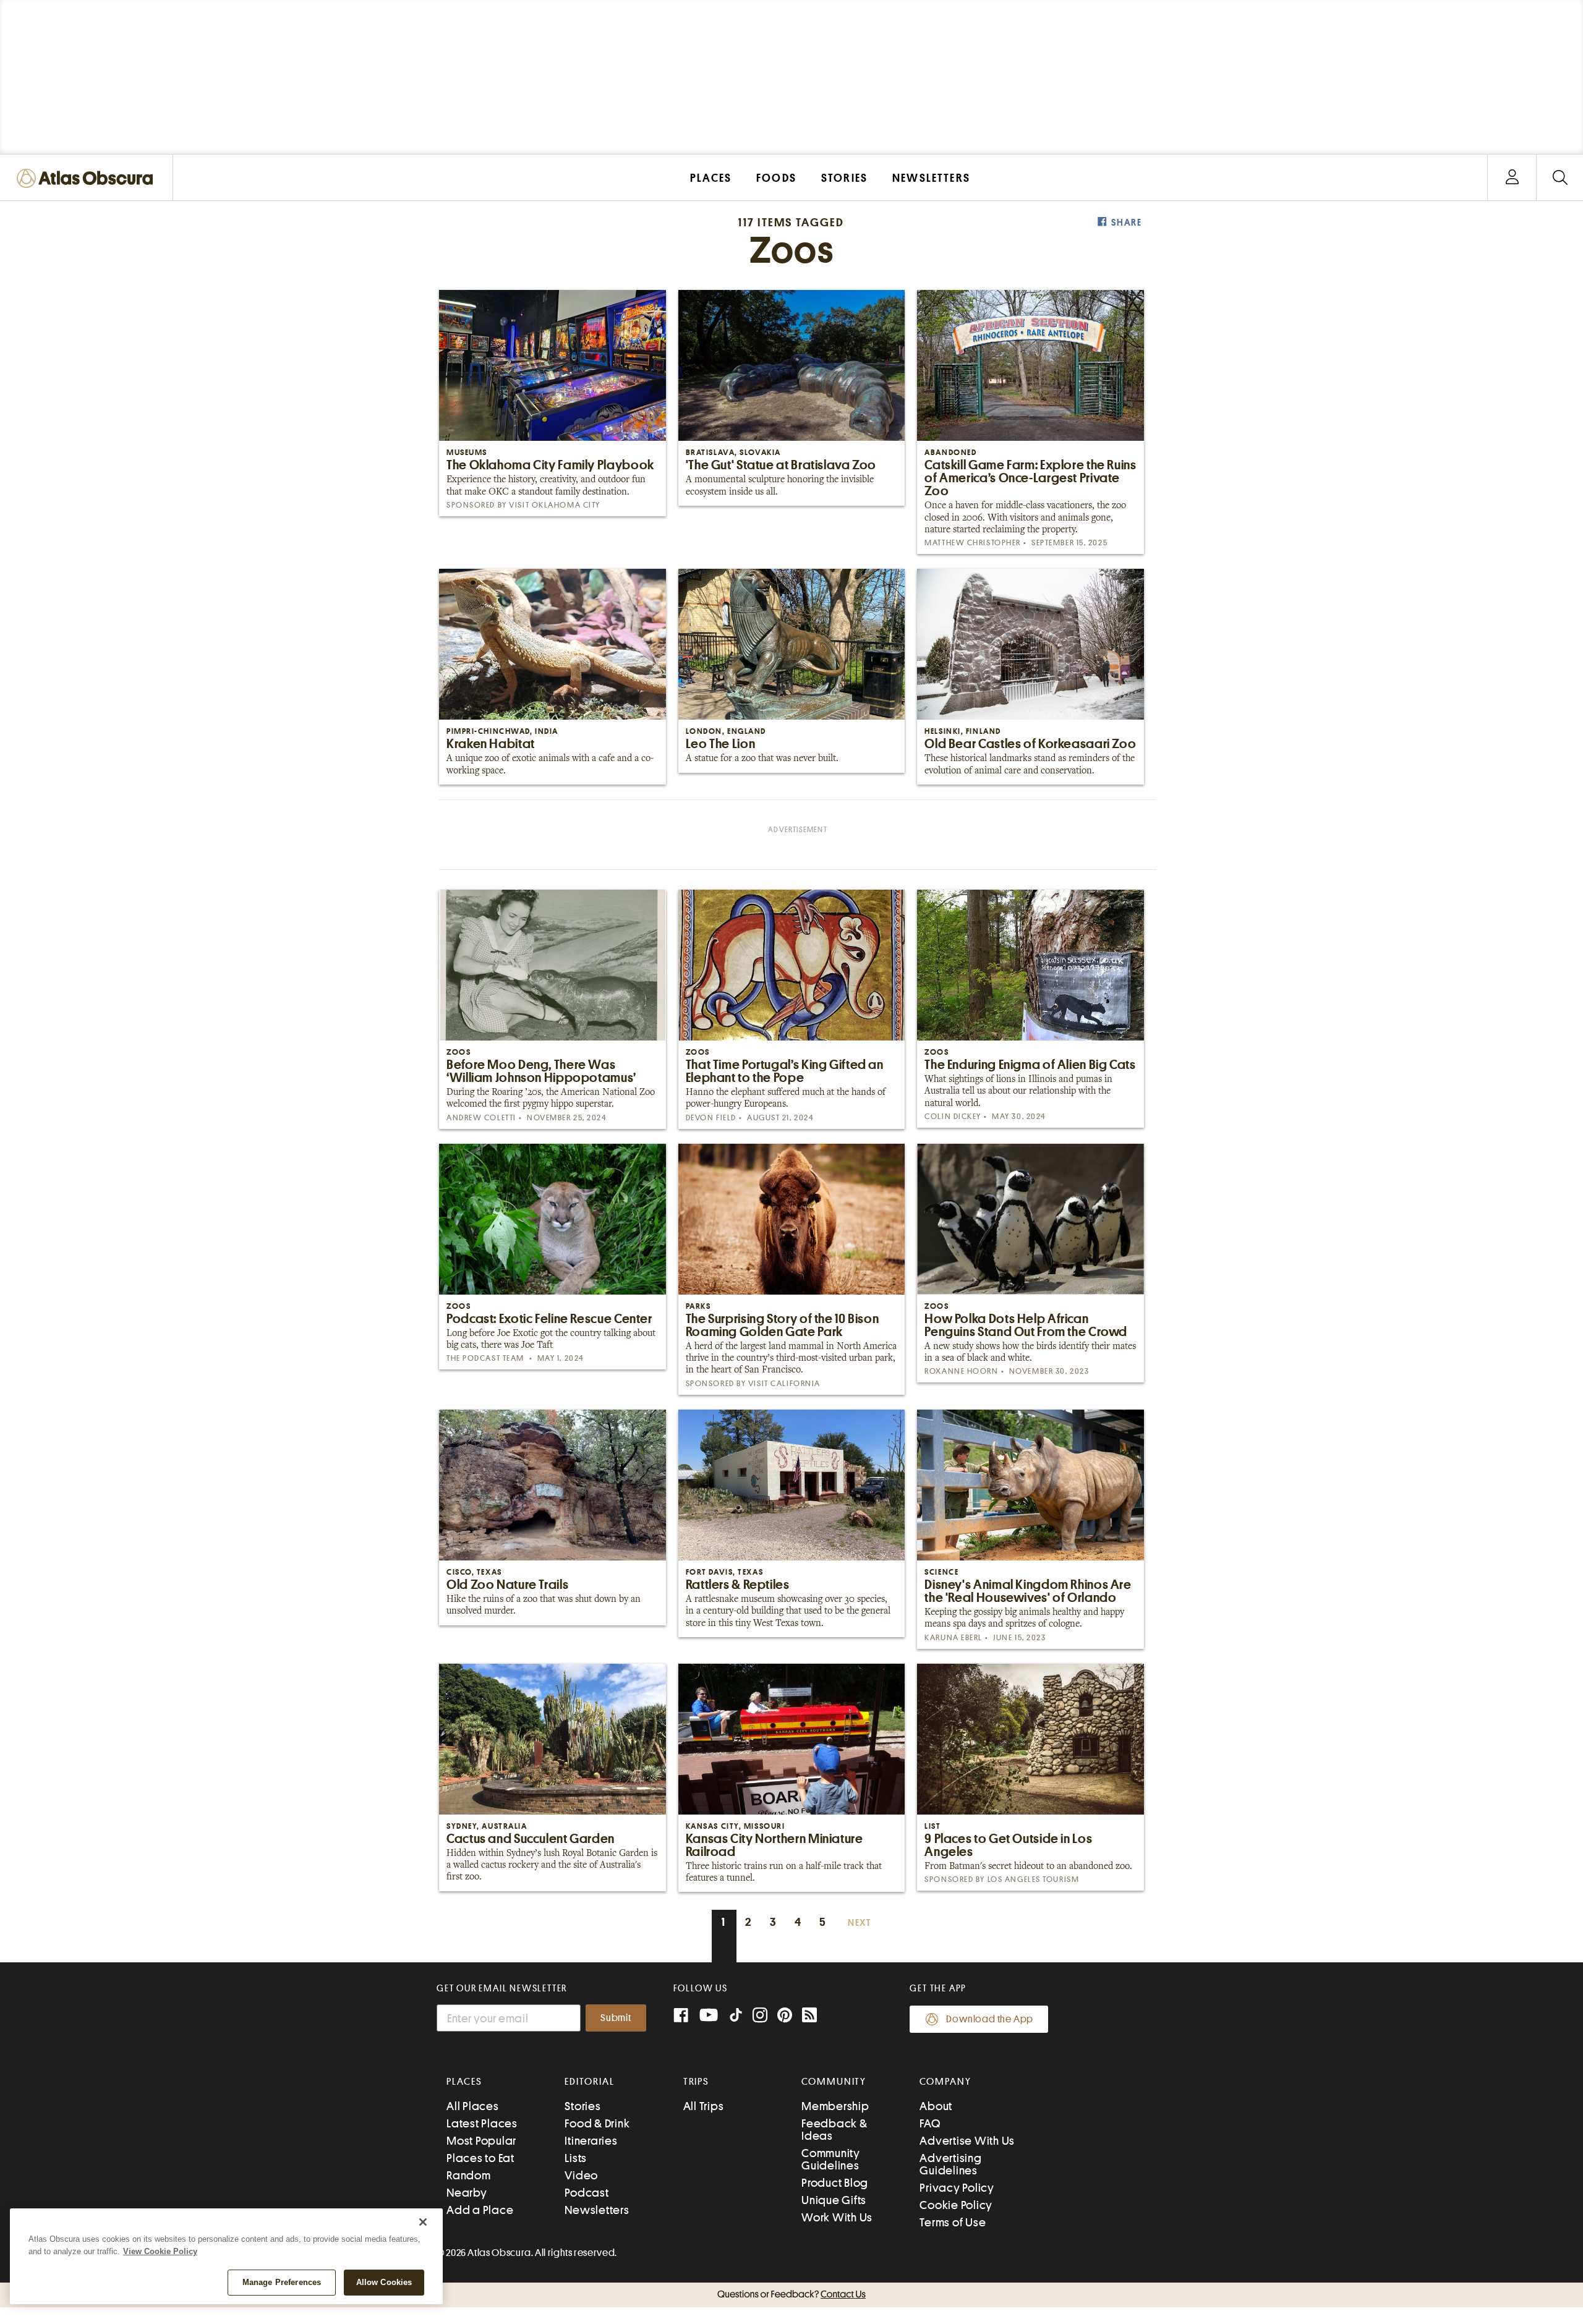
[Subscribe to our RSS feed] (809, 2016)
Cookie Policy (956, 2205)
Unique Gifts (834, 2200)
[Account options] (1512, 178)
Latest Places (482, 2123)
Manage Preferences (282, 2282)
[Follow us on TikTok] (736, 2018)
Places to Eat (480, 2158)
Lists (576, 2158)
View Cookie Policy (160, 2251)
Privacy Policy (957, 2188)
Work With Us (837, 2217)
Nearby (467, 2193)
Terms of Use (953, 2222)
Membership (835, 2106)
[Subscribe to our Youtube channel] (709, 2016)
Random (469, 2175)
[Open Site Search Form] (1560, 178)
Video (581, 2175)
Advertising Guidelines (950, 2164)
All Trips (704, 2106)
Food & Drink (597, 2123)
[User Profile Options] (1512, 178)
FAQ (930, 2123)
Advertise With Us (967, 2141)
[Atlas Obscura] (88, 179)
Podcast (587, 2193)
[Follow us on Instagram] (760, 2016)
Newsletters (597, 2210)
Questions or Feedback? (791, 2294)
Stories (582, 2106)
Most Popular (481, 2141)
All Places (473, 2106)
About (936, 2106)
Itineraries (591, 2141)
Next (860, 1923)
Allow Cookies (384, 2282)
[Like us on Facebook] (681, 2016)
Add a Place (480, 2210)
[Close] (423, 2222)
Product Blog (835, 2183)
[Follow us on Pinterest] (785, 2016)
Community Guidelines (831, 2159)
